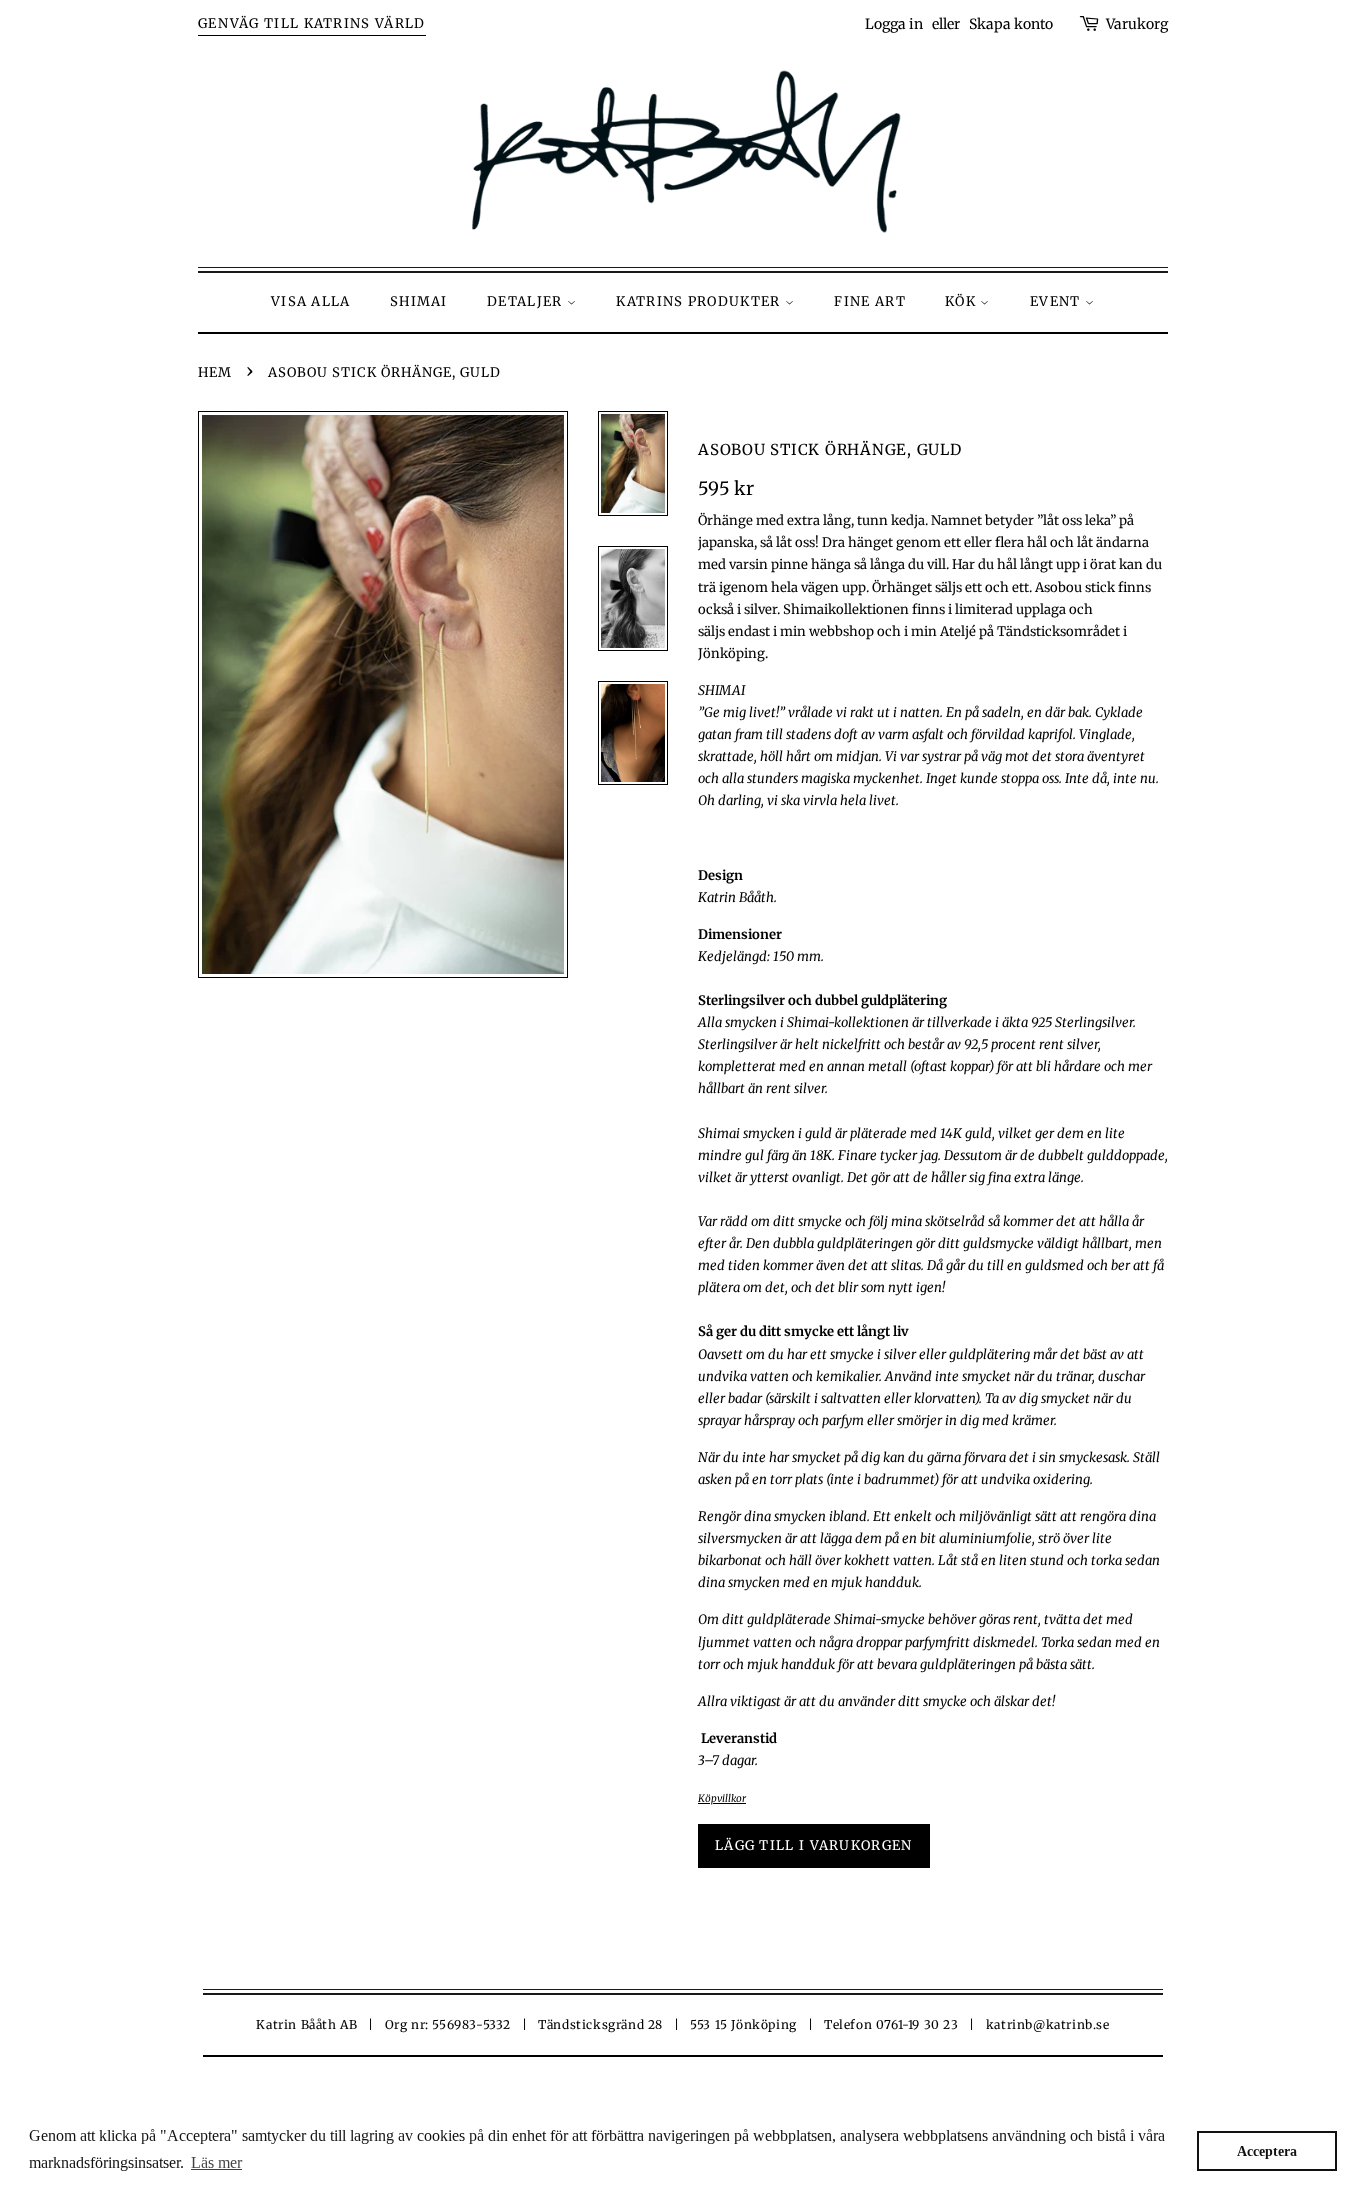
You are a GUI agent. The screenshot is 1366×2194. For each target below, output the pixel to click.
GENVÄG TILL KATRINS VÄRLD (312, 23)
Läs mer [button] (216, 2162)
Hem (215, 372)
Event (1057, 301)
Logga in (894, 24)
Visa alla (311, 301)
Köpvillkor (722, 1798)
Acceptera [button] (1267, 2151)
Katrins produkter (700, 301)
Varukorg (1137, 24)
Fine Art (869, 301)
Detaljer (527, 301)
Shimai (419, 301)
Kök (962, 301)
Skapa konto (1011, 24)
